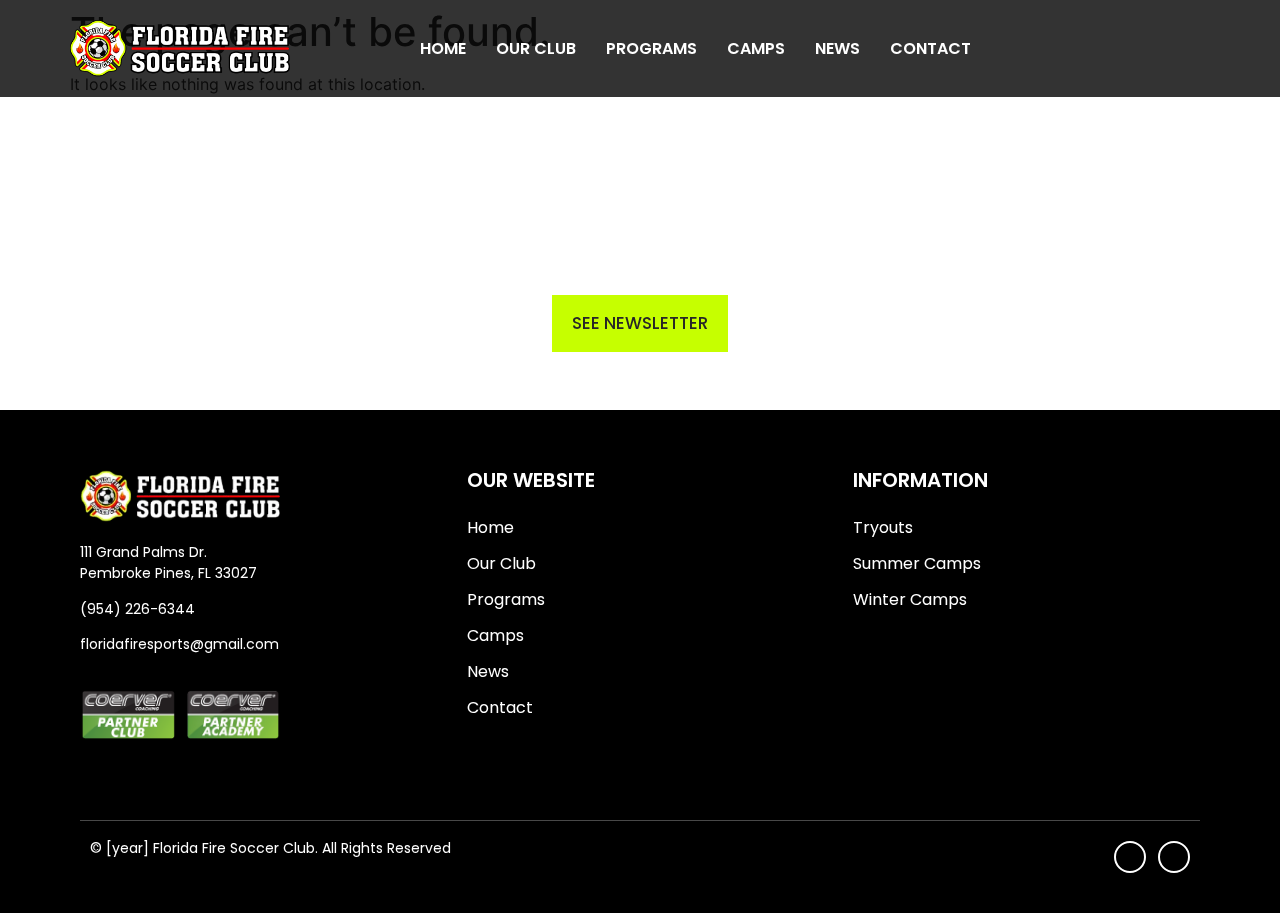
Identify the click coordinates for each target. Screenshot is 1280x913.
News (837, 48)
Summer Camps (917, 563)
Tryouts (883, 527)
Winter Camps (910, 599)
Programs (651, 48)
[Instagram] (1201, 49)
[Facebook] (1163, 49)
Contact (930, 48)
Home (443, 48)
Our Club (536, 48)
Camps (756, 48)
